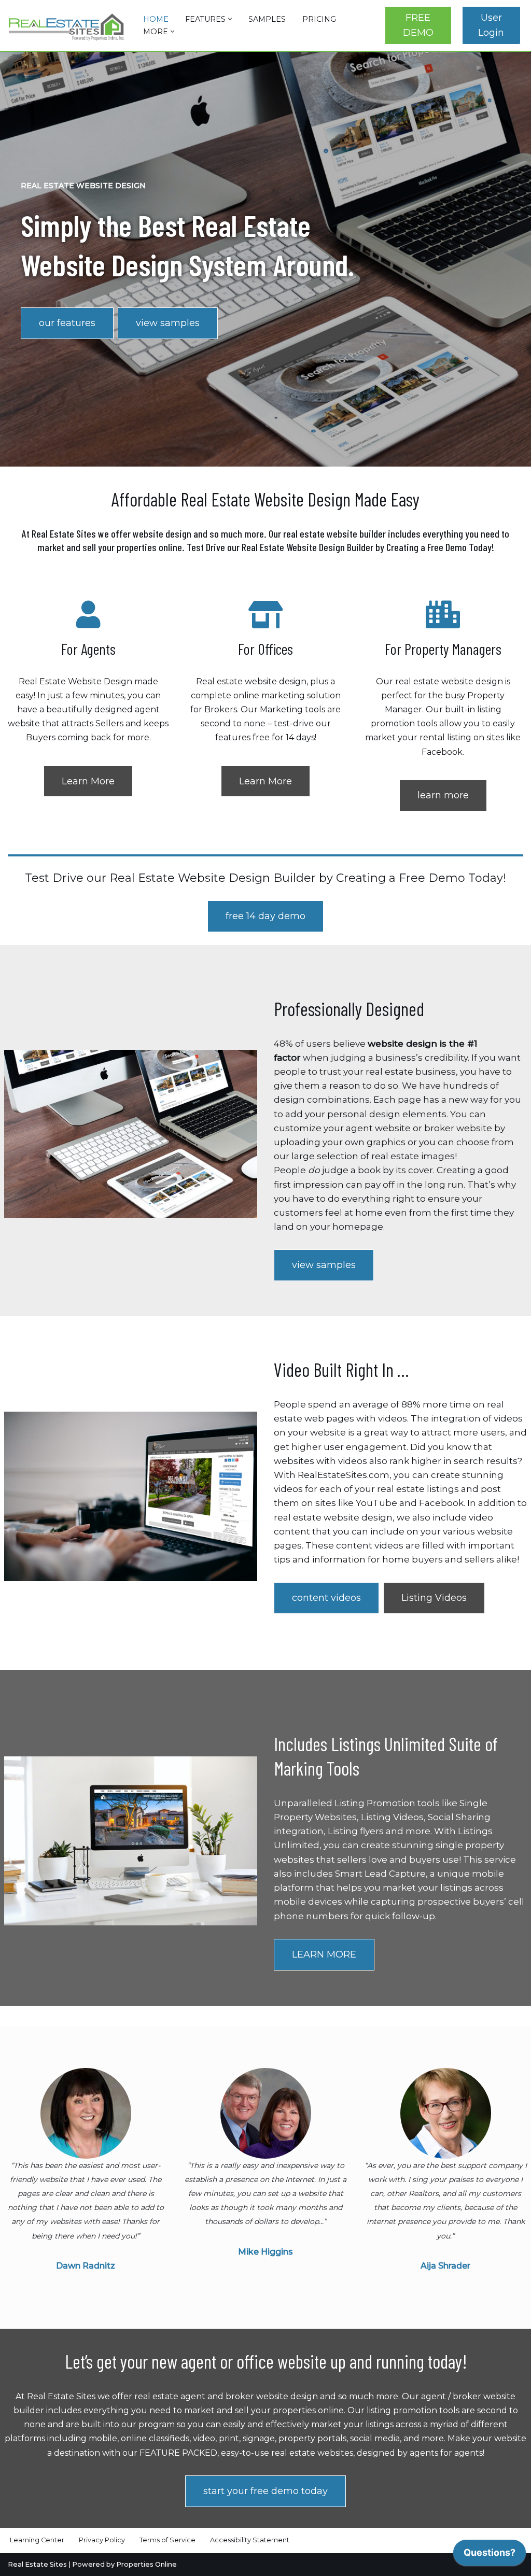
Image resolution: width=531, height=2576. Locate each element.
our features (67, 323)
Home (156, 19)
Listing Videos (434, 1598)
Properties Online (146, 2564)
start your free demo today (265, 2491)
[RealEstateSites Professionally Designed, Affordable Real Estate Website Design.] (67, 27)
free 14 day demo (265, 916)
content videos (326, 1598)
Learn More (88, 781)
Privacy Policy (102, 2540)
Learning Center (37, 2540)
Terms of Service (167, 2540)
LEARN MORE (324, 1954)
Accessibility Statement (250, 2540)
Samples (267, 19)
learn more (443, 795)
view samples (168, 323)
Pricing (319, 19)
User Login (491, 25)
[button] (230, 19)
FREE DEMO (418, 25)
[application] (490, 2555)
